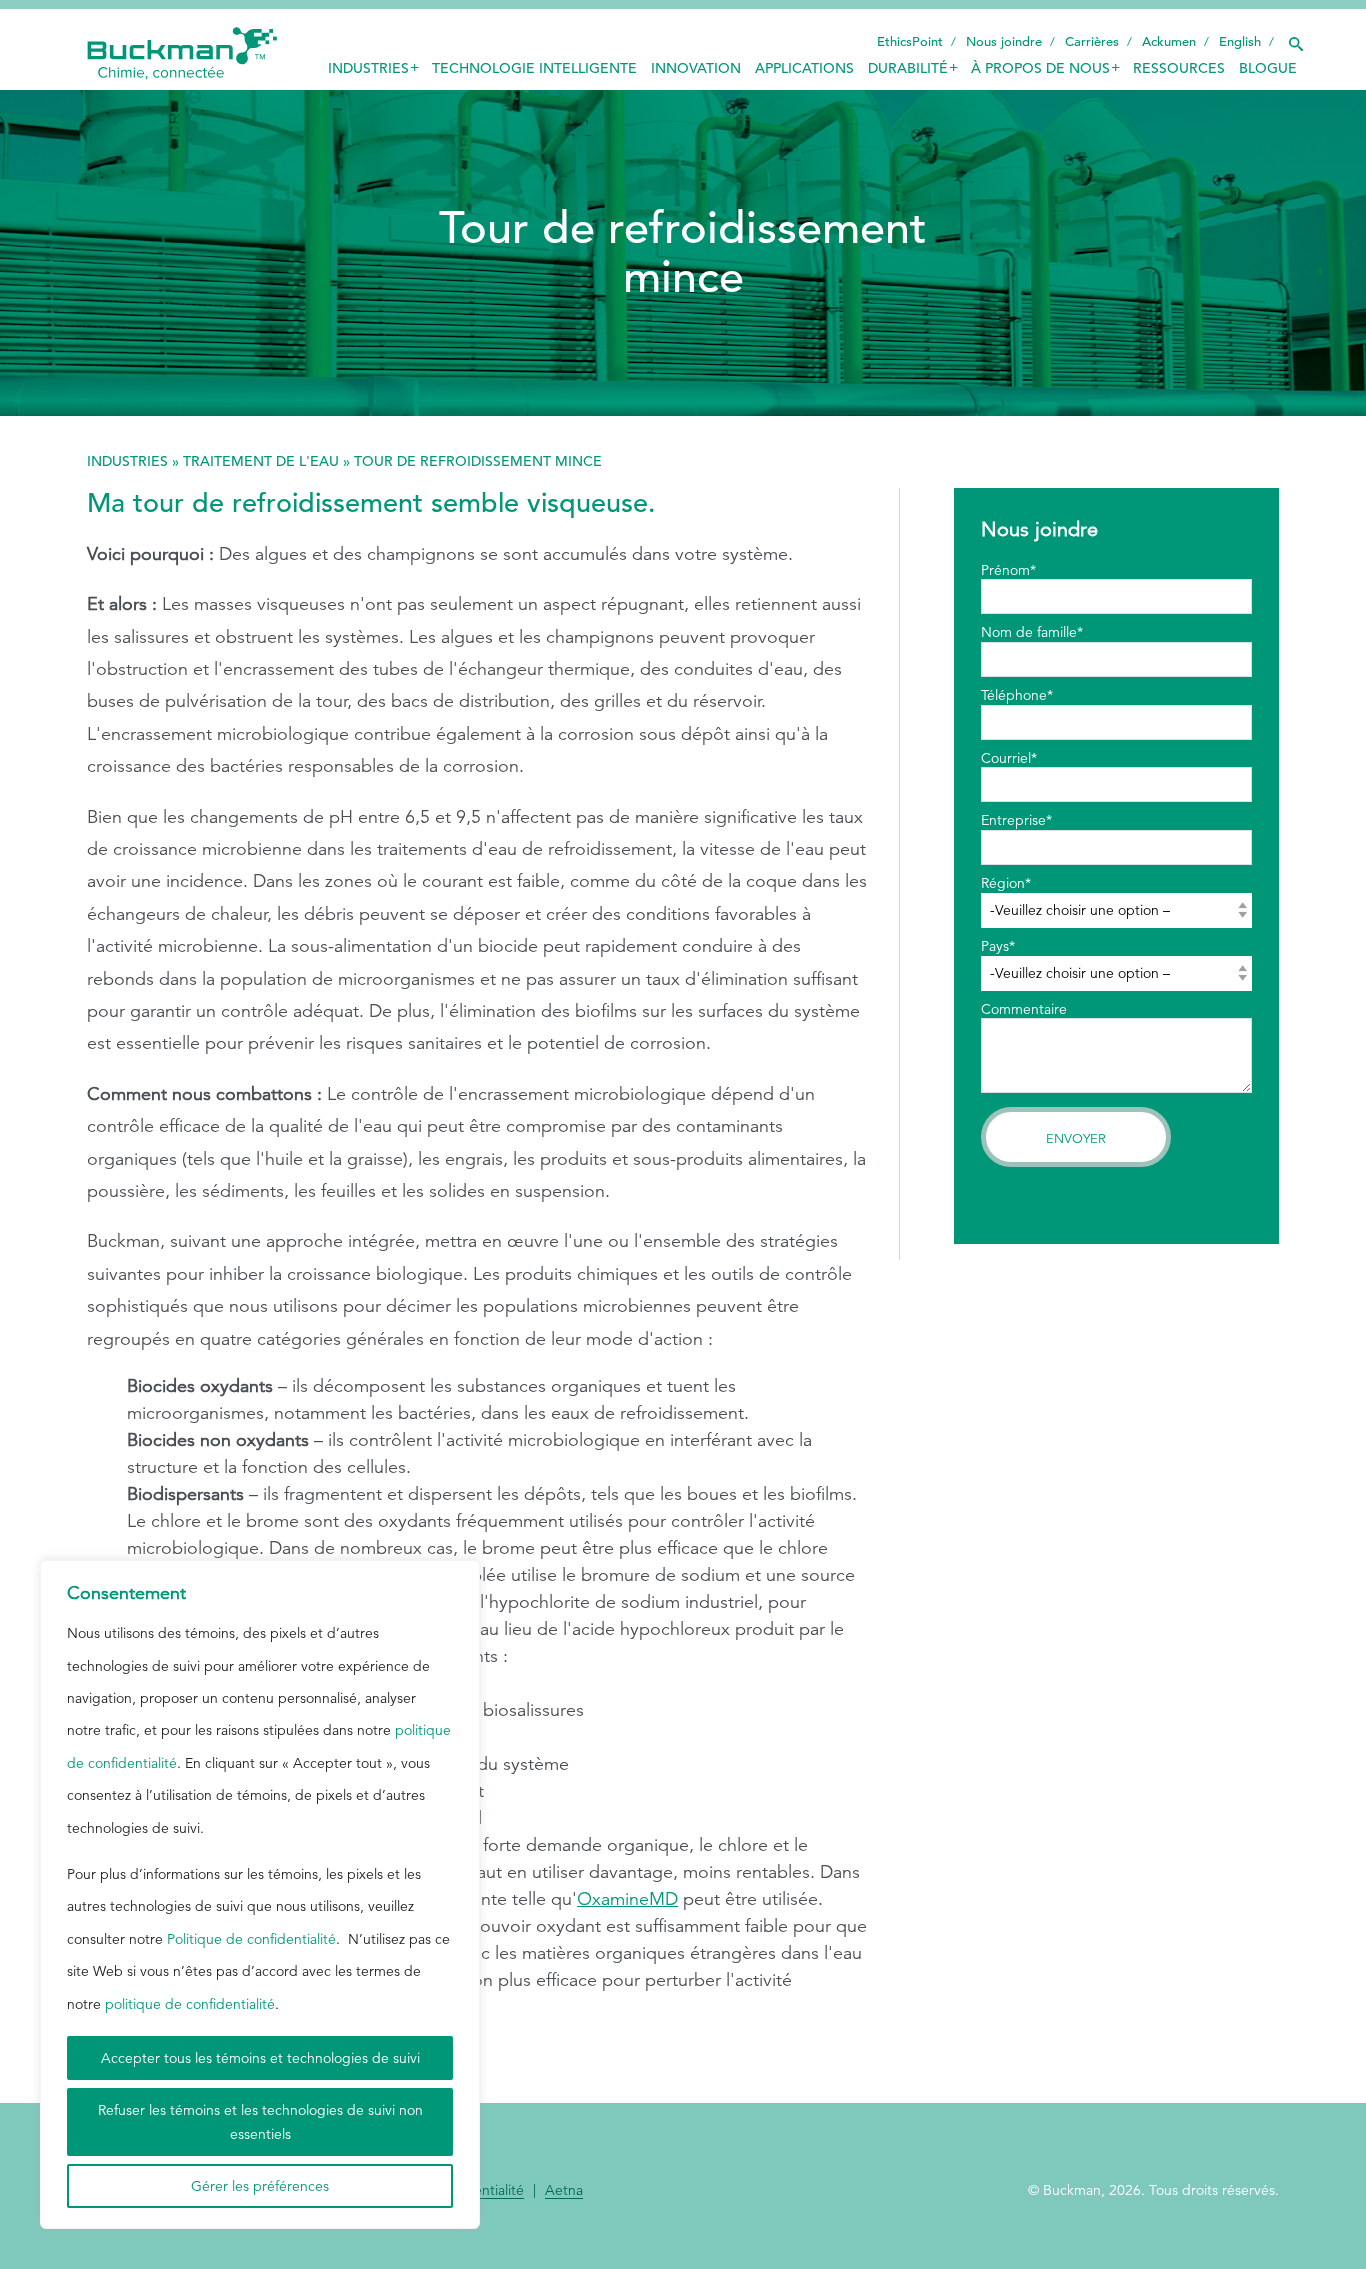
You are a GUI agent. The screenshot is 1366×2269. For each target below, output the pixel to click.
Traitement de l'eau (261, 461)
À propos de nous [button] (1040, 68)
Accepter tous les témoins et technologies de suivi (260, 2058)
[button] (1295, 39)
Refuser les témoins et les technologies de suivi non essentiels (260, 2122)
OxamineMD (627, 1899)
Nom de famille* (1032, 632)
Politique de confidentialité (251, 1939)
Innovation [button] (696, 68)
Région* (1006, 883)
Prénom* (1008, 570)
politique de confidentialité (190, 2004)
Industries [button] (368, 68)
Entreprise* (1016, 820)
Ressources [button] (1179, 68)
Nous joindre (1004, 41)
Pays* (998, 946)
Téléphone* (1017, 695)
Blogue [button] (1268, 68)
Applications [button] (804, 68)
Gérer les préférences (260, 2186)
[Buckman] (182, 54)
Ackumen (1169, 41)
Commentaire (1024, 1009)
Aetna (564, 2190)
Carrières (1092, 41)
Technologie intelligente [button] (534, 68)
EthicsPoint (910, 41)
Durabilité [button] (908, 68)
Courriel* (1009, 758)
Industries (127, 461)
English (1240, 41)
